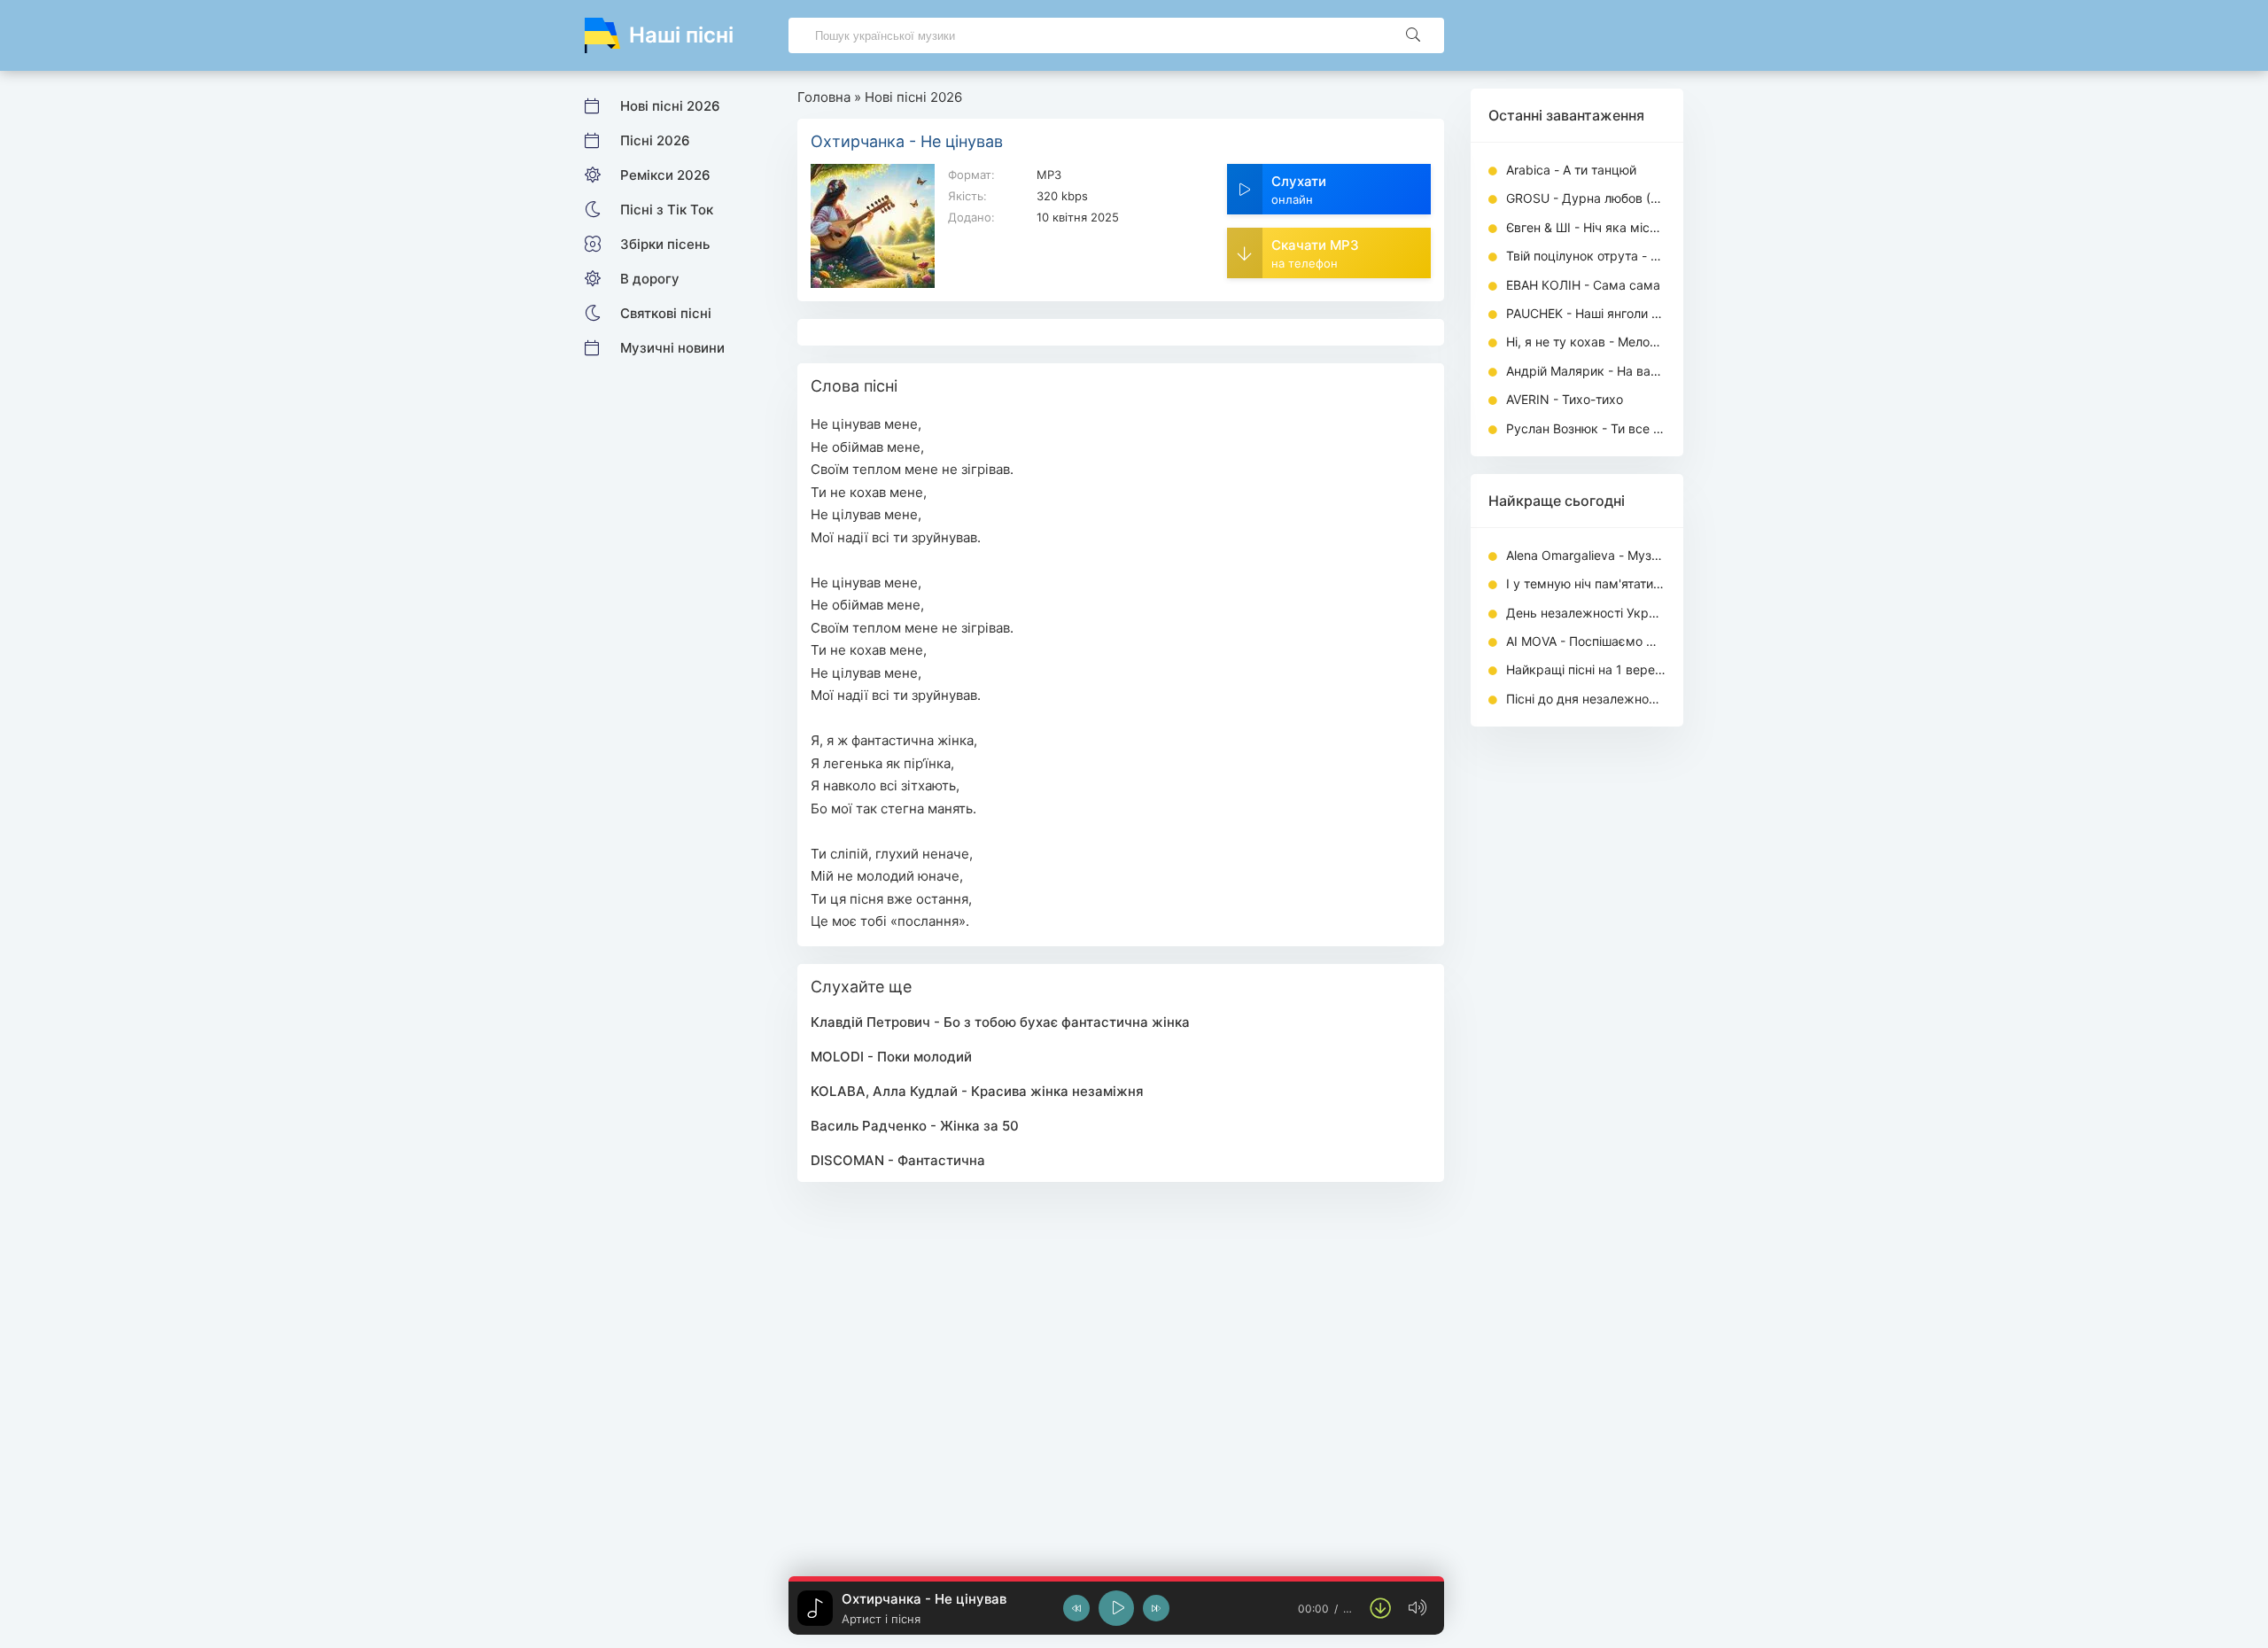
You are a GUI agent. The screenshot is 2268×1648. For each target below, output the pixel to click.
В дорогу (650, 279)
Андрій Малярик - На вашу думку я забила (1586, 371)
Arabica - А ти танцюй (1571, 170)
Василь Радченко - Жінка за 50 (915, 1126)
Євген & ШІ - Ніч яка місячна (1586, 227)
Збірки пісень (665, 244)
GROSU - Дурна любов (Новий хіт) (1586, 198)
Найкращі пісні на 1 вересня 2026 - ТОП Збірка (1586, 669)
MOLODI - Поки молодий (891, 1057)
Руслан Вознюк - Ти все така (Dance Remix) (1586, 428)
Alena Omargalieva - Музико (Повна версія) (1586, 555)
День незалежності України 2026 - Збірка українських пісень (1586, 613)
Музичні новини (672, 348)
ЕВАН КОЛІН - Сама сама (1583, 285)
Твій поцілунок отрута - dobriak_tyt (1586, 256)
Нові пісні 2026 (670, 106)
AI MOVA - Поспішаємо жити (1586, 641)
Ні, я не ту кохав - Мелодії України (1586, 342)
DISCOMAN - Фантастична (898, 1160)
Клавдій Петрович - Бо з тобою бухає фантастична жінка (1000, 1022)
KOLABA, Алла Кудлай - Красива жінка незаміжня (977, 1091)
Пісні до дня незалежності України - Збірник (1586, 699)
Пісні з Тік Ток (667, 210)
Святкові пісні (666, 313)
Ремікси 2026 (665, 175)
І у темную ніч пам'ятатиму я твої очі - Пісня (1586, 583)
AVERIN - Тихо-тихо (1565, 399)
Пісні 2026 (655, 140)
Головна (824, 97)
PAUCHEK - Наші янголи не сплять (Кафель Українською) (1586, 313)
